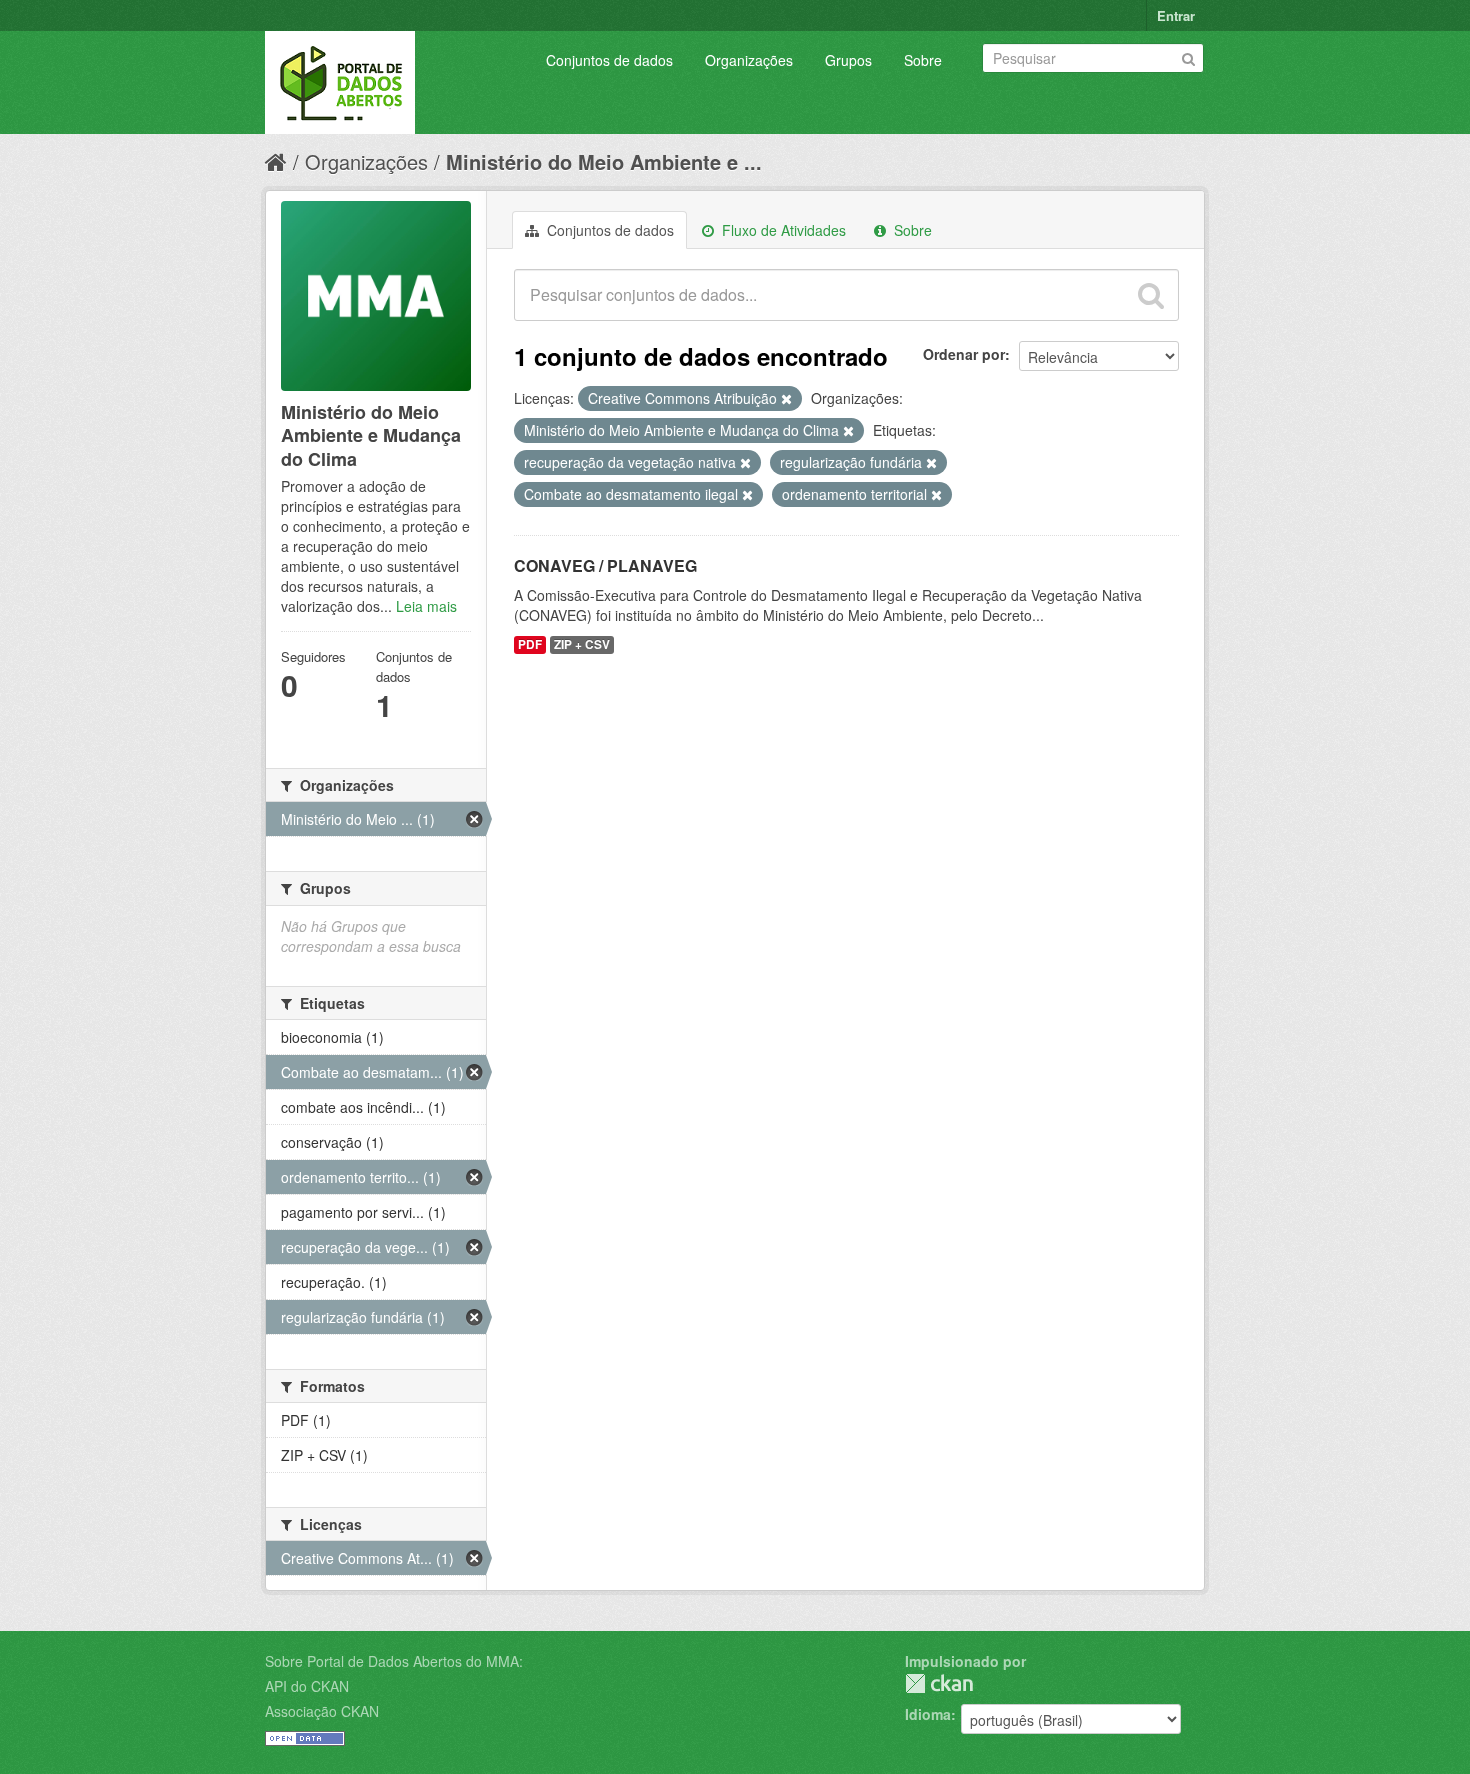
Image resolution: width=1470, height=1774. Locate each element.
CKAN (939, 1683)
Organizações (749, 60)
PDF (530, 644)
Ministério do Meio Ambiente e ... (604, 161)
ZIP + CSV (582, 644)
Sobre (923, 60)
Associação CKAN (322, 1711)
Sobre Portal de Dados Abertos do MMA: (394, 1661)
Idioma (928, 1714)
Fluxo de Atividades (782, 230)
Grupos (848, 60)
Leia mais (426, 606)
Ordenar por (964, 354)
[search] (1151, 295)
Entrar (1176, 15)
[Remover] (786, 399)
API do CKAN (307, 1686)
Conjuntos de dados (609, 60)
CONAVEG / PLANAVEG (605, 565)
